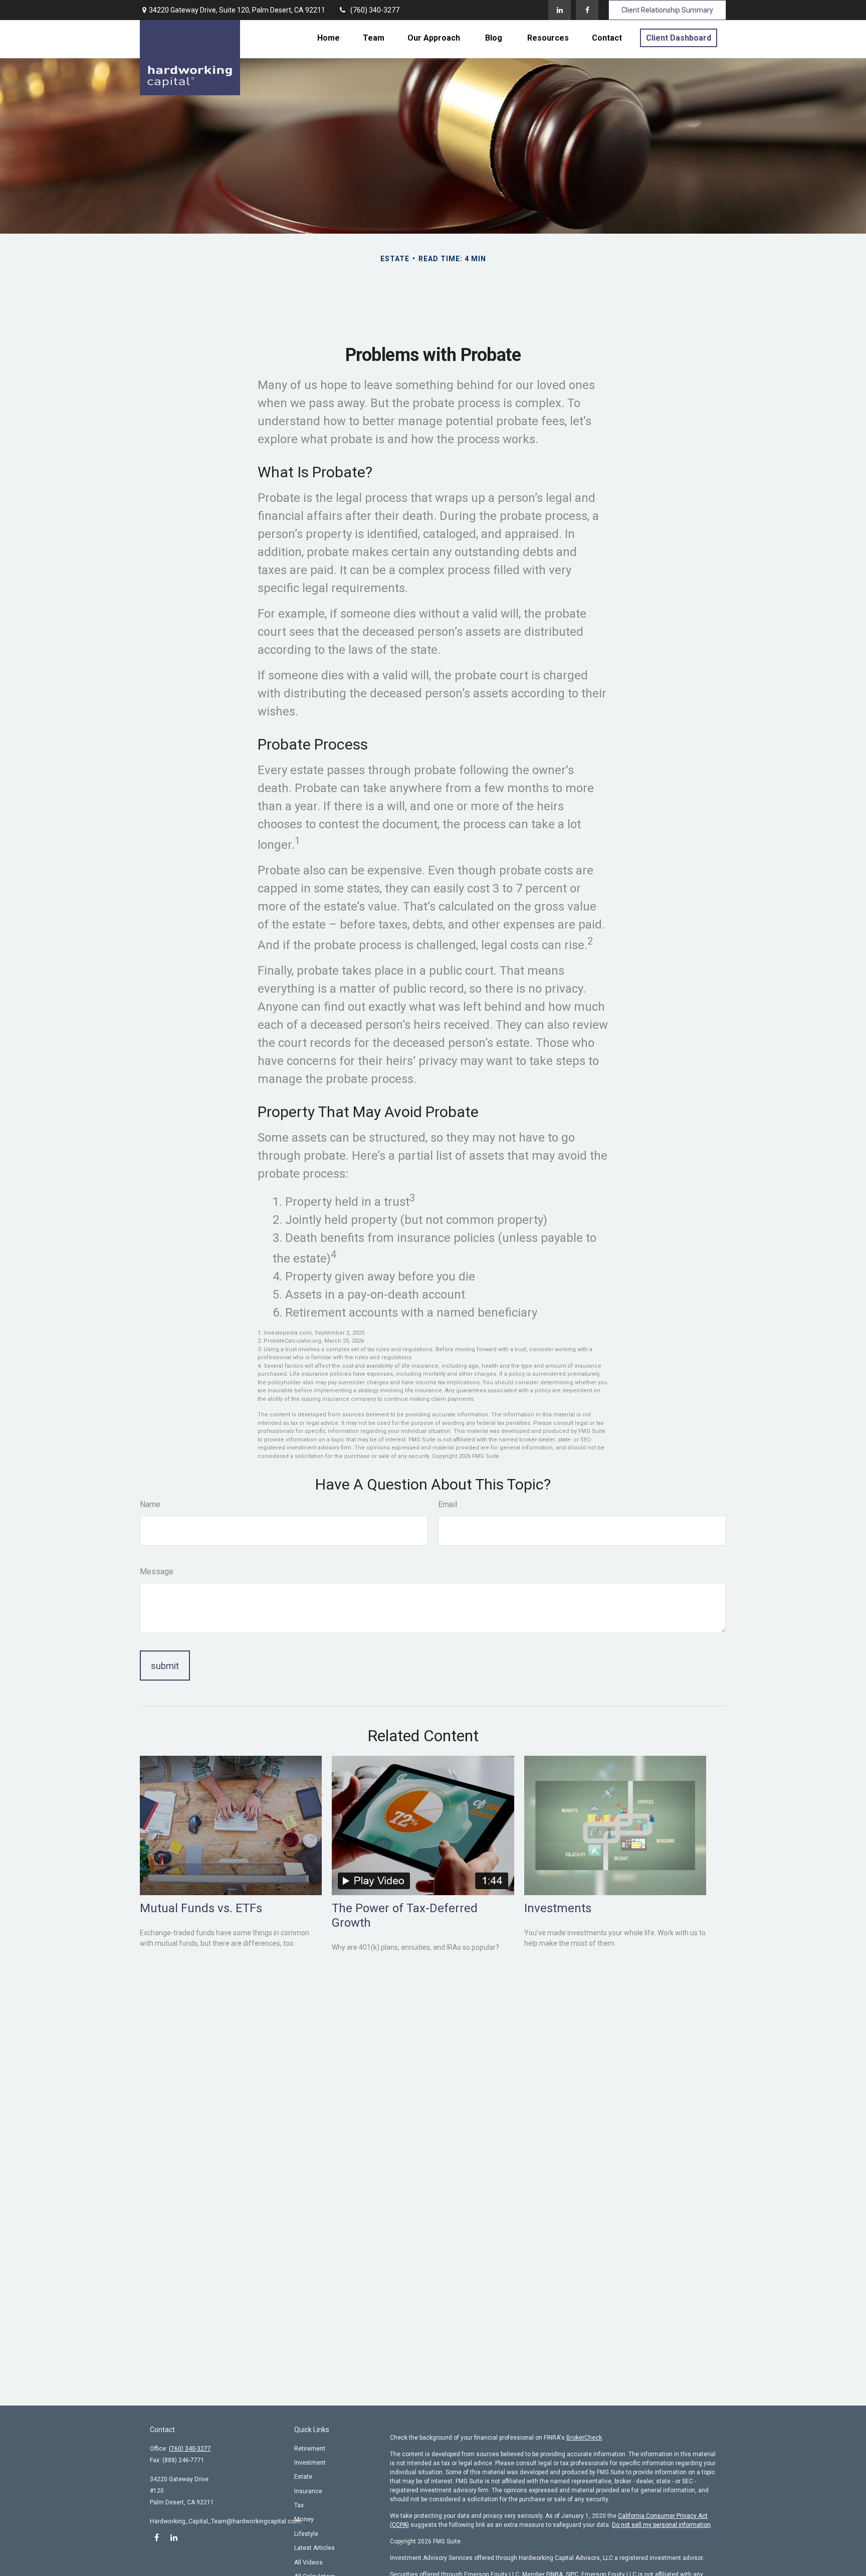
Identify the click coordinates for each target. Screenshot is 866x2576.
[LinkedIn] (560, 10)
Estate (303, 2477)
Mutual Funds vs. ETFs (201, 1908)
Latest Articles (314, 2548)
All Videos (308, 2562)
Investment (310, 2463)
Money (304, 2519)
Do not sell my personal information (661, 2525)
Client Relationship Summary (667, 10)
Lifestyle (306, 2534)
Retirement (310, 2449)
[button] (329, 38)
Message (157, 1572)
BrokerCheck (584, 2438)
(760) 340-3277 (375, 10)
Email (448, 1504)
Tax (299, 2505)
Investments (558, 1908)
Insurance (308, 2491)
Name (150, 1504)
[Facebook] (587, 10)
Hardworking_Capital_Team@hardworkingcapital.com (225, 2521)
